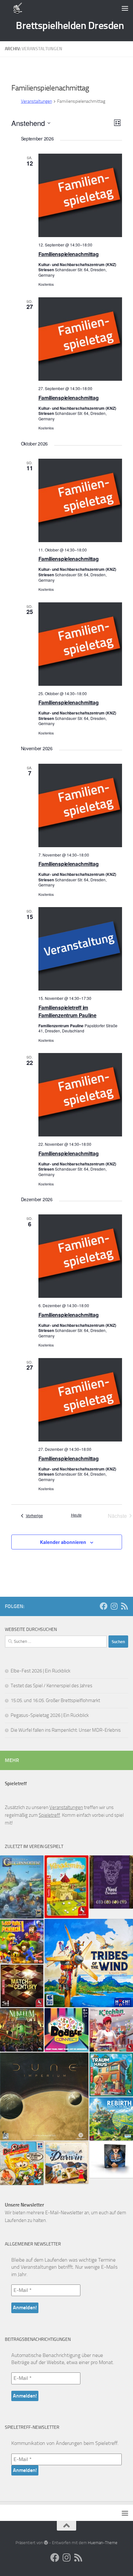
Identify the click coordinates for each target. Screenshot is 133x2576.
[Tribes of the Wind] (89, 1963)
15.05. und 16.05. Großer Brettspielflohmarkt (55, 1700)
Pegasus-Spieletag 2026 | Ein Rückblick (50, 1715)
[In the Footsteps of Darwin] (66, 2163)
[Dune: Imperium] (44, 2097)
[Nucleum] (22, 2030)
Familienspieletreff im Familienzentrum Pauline (67, 1011)
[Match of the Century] (22, 1986)
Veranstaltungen (36, 101)
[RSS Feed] (124, 1606)
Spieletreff (49, 1815)
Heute (76, 1515)
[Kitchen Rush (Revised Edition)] (111, 2030)
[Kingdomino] (66, 1887)
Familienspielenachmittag (69, 254)
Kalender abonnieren (63, 1542)
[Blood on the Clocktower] (111, 1882)
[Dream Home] (111, 2074)
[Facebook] (104, 1606)
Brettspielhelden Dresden (70, 25)
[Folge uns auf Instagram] (114, 1606)
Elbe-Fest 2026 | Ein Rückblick (41, 1671)
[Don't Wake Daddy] (22, 1942)
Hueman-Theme (103, 2543)
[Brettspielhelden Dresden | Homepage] (18, 8)
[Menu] (125, 8)
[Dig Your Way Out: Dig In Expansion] (111, 2160)
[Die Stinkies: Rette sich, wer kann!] (22, 2163)
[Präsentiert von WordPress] (46, 2543)
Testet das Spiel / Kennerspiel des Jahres (51, 1686)
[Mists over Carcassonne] (22, 1887)
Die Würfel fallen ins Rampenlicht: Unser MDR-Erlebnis (66, 1730)
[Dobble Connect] (66, 2030)
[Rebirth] (111, 2119)
